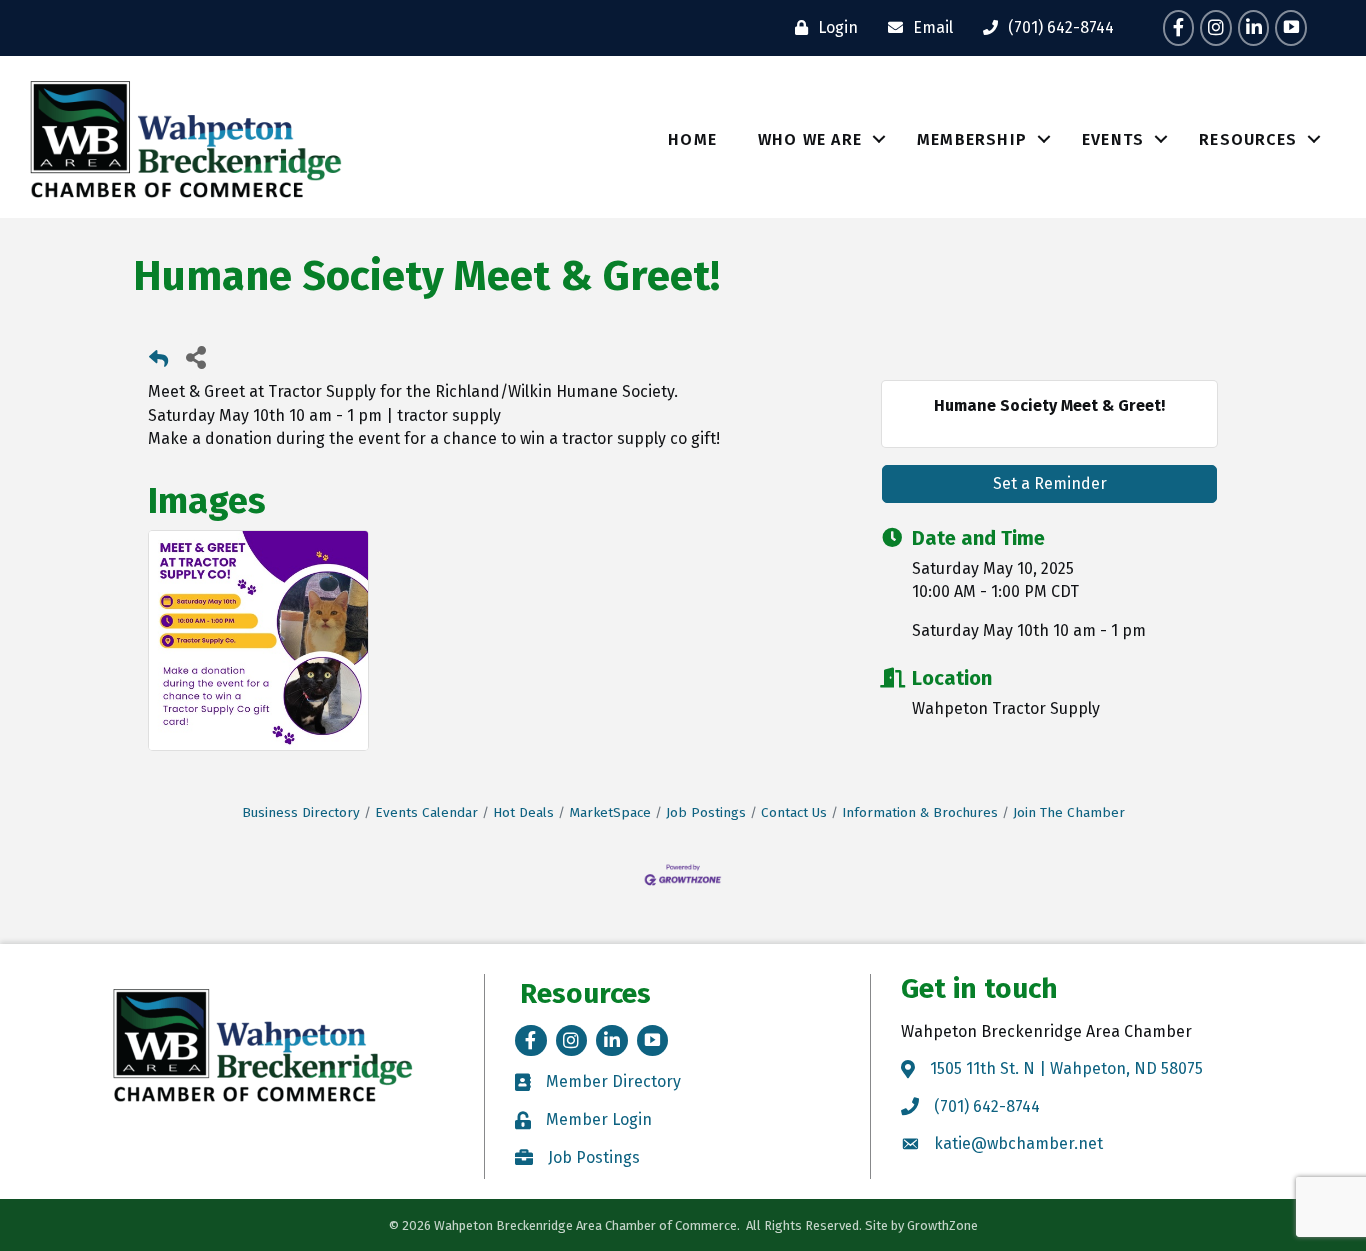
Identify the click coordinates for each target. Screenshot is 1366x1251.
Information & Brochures (920, 812)
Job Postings (706, 812)
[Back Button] (158, 362)
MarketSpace (610, 812)
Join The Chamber (1069, 812)
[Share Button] (195, 356)
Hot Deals (523, 812)
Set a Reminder (1050, 483)
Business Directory (301, 812)
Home (692, 139)
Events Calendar (426, 812)
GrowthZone (942, 1225)
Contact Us (794, 812)
